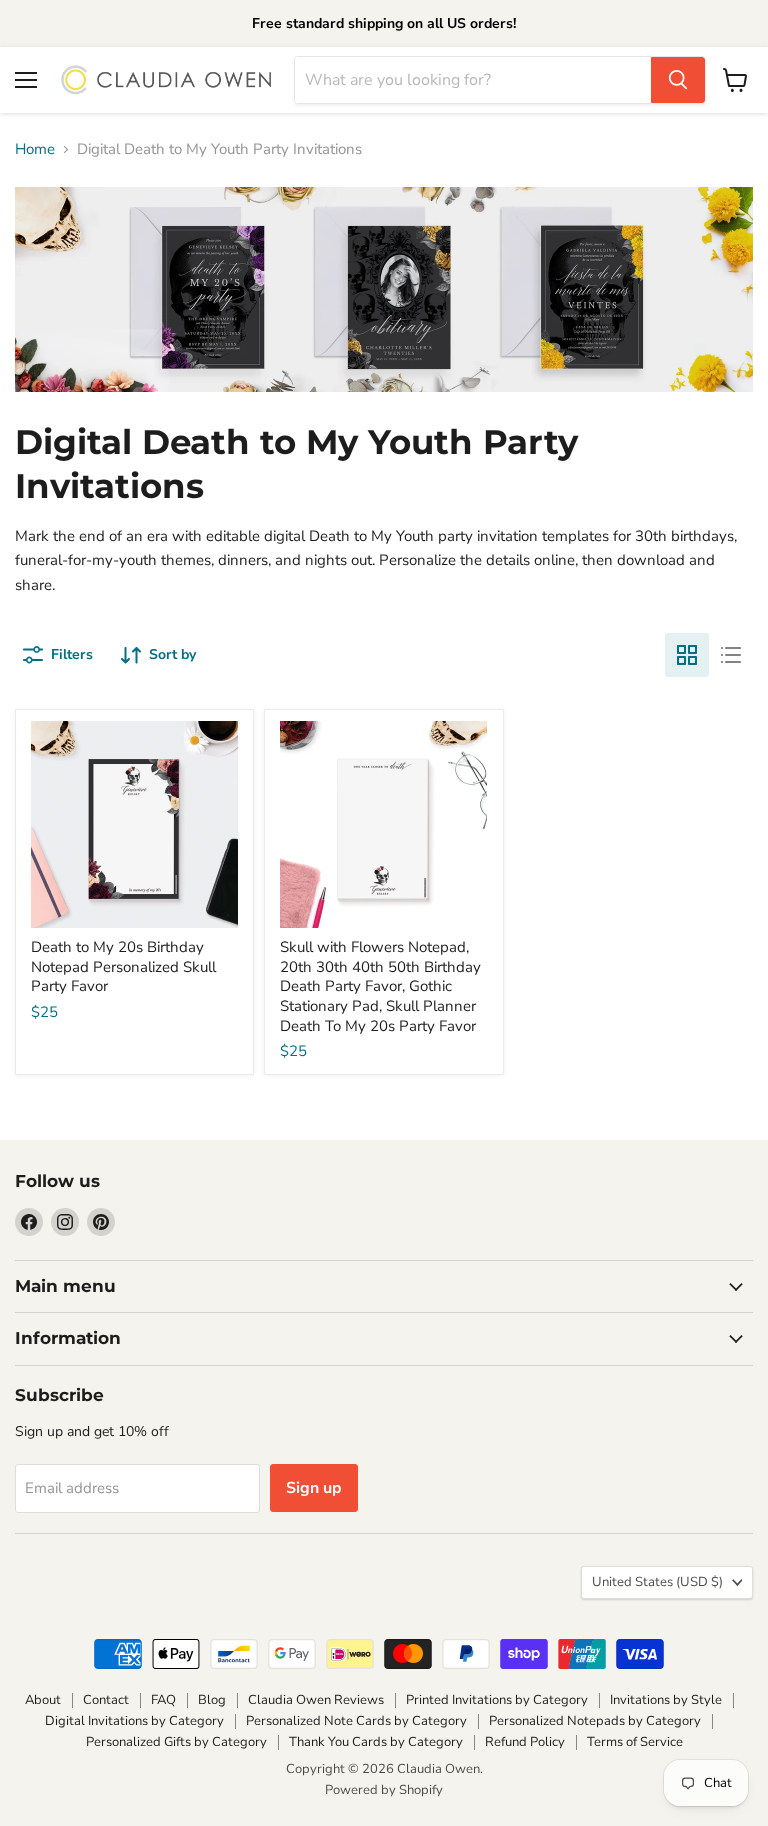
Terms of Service (635, 1742)
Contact (106, 1700)
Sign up (314, 1488)
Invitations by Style (666, 1700)
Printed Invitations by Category (497, 1700)
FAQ (163, 1700)
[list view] (731, 655)
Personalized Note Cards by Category (356, 1721)
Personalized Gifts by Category (176, 1742)
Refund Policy (525, 1742)
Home (35, 149)
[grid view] (687, 655)
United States (657, 1582)
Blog (212, 1700)
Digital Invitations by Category (134, 1721)
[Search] (678, 80)
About (43, 1700)
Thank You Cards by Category (376, 1742)
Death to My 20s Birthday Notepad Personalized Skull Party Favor (123, 966)
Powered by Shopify (384, 1790)
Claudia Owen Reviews (316, 1700)
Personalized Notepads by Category (595, 1721)
